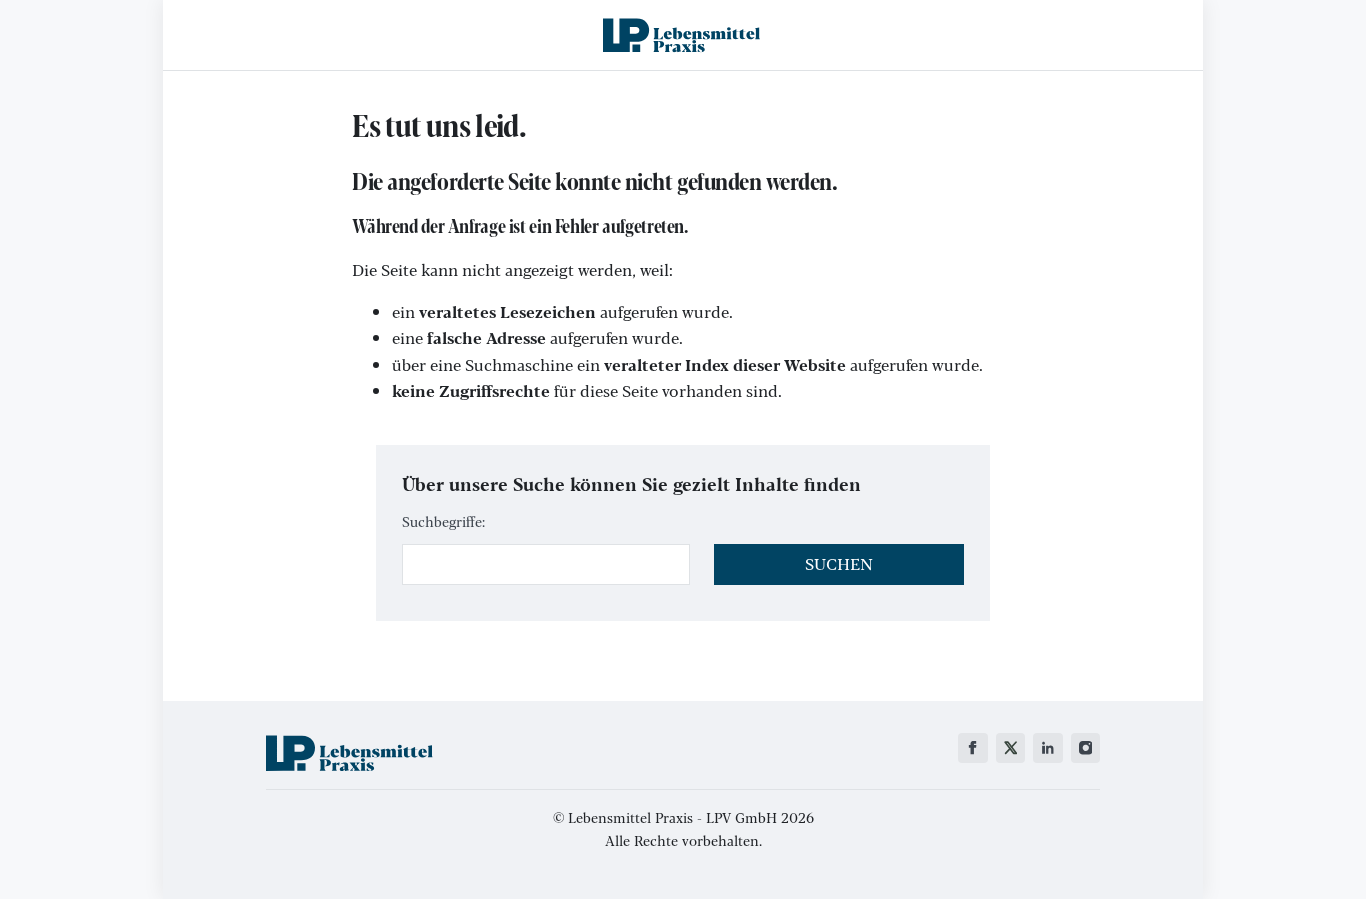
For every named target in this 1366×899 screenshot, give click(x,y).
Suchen (839, 563)
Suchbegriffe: (443, 521)
